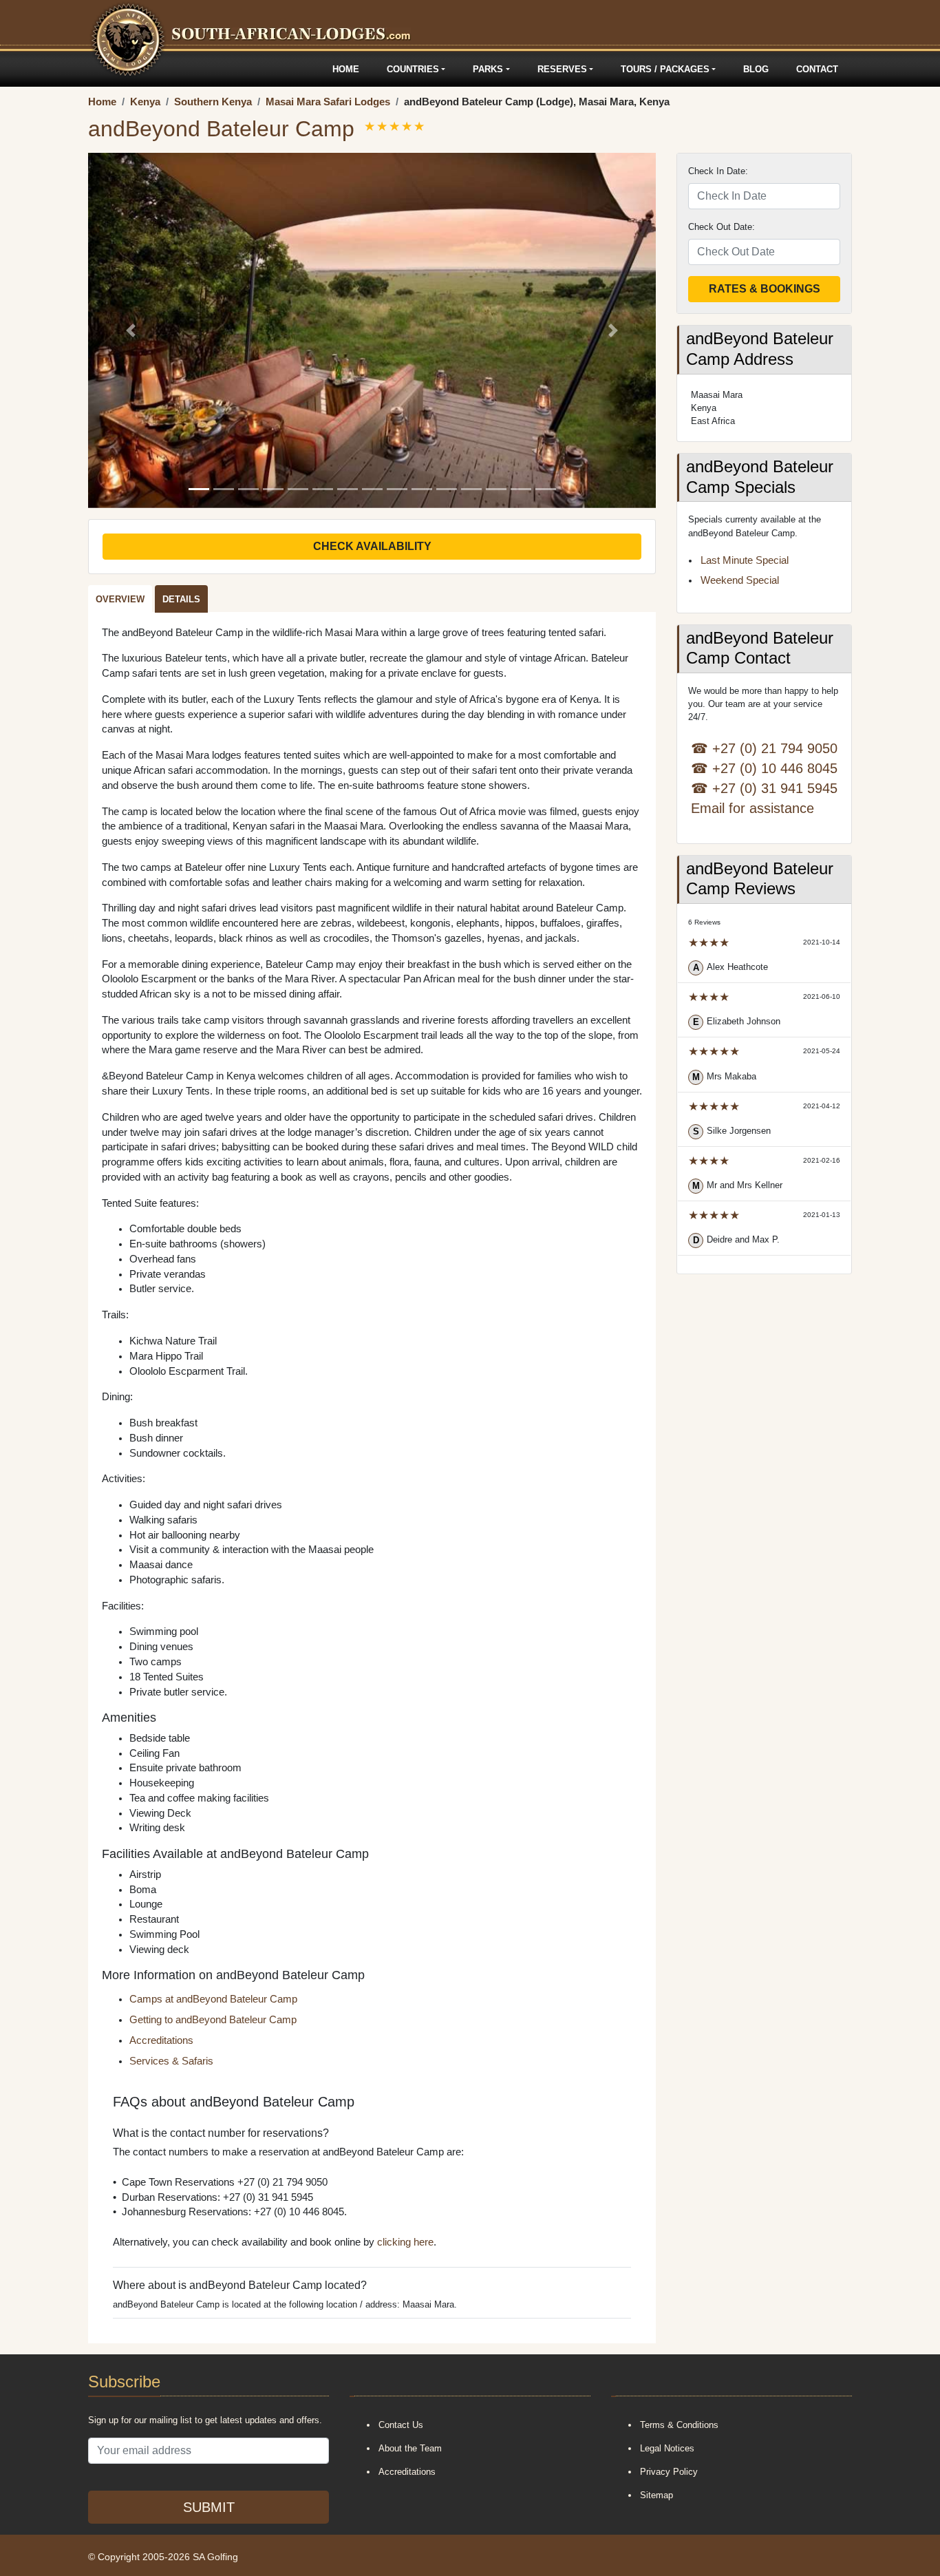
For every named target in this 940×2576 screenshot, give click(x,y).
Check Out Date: (722, 227)
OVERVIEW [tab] (120, 599)
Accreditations (161, 2040)
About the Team (410, 2448)
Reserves (562, 69)
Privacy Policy (669, 2472)
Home (346, 69)
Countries (413, 69)
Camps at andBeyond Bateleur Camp (213, 1999)
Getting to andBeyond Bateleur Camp (213, 2020)
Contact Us (401, 2425)
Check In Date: (718, 171)
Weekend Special (740, 580)
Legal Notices (667, 2448)
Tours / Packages (665, 69)
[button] (131, 330)
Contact (817, 69)
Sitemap (656, 2495)
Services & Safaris (171, 2061)
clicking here (405, 2242)
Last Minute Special (745, 560)
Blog (756, 69)
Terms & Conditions (679, 2425)
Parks (488, 69)
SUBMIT (209, 2507)
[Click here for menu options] (90, 69)
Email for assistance (752, 808)
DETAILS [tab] (181, 599)
